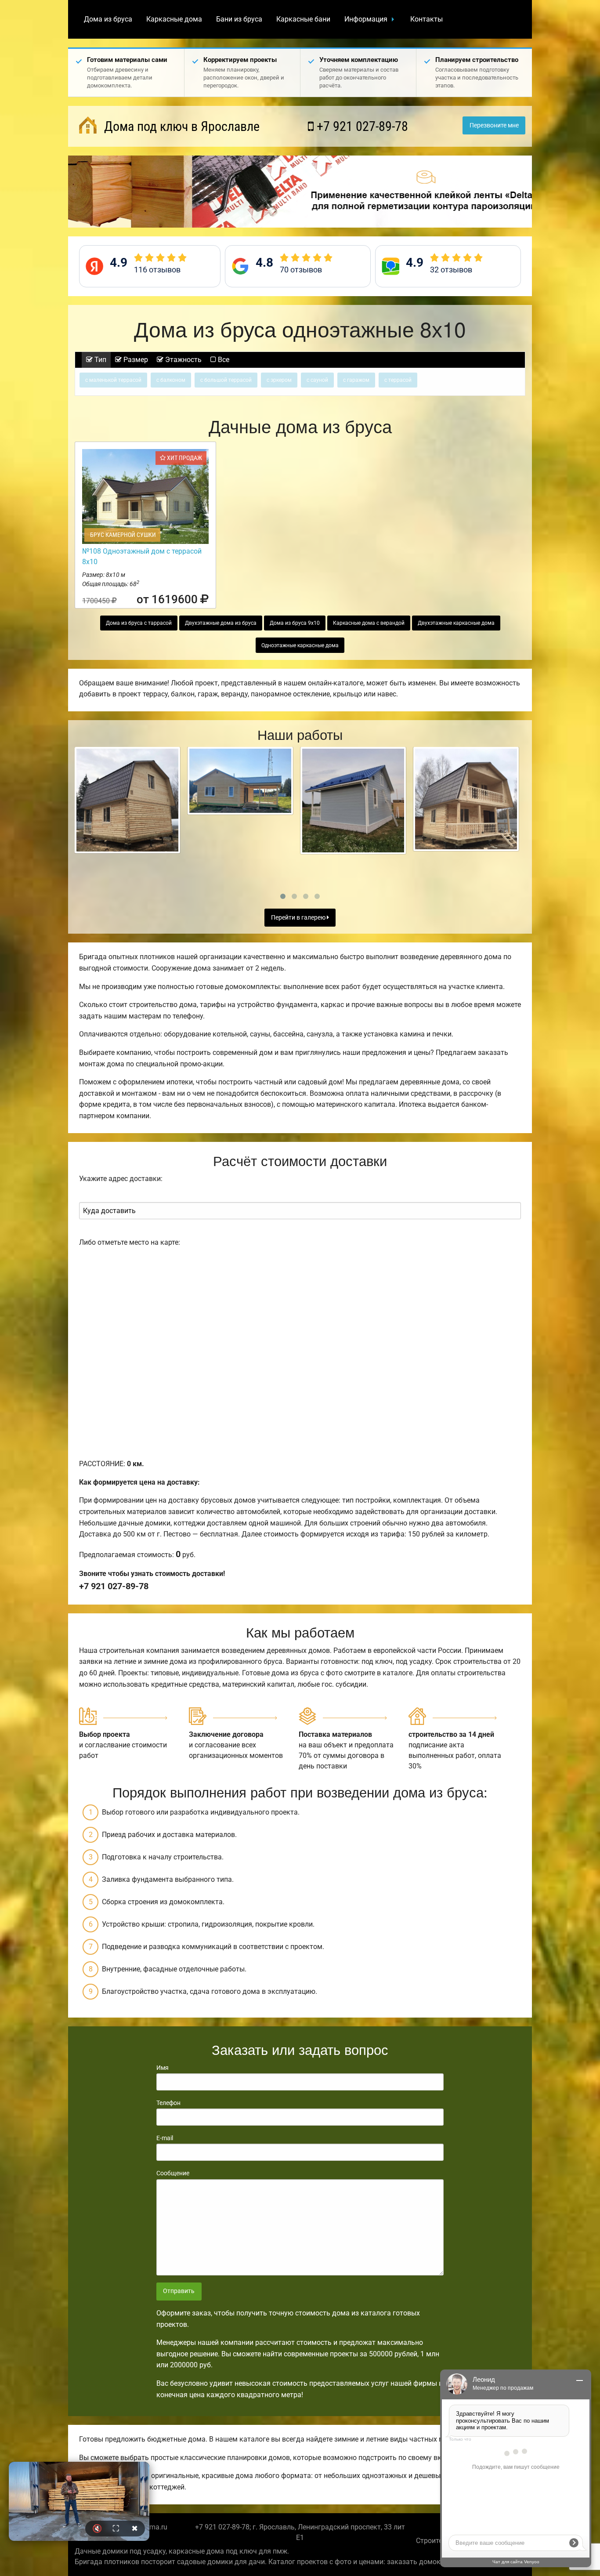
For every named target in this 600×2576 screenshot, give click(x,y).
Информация (366, 19)
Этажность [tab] (183, 360)
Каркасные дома (174, 19)
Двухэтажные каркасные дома (456, 623)
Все (223, 360)
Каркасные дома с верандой (369, 623)
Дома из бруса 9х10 (295, 623)
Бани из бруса (239, 19)
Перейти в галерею (299, 918)
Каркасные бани (303, 19)
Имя (163, 2068)
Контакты (427, 19)
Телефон (168, 2103)
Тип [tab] (99, 360)
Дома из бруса (108, 19)
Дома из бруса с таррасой (139, 623)
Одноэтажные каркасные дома (300, 645)
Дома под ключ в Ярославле (180, 126)
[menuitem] (108, 19)
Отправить (179, 2291)
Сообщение (173, 2173)
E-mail (165, 2138)
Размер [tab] (135, 360)
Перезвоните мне (494, 125)
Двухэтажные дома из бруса (221, 623)
